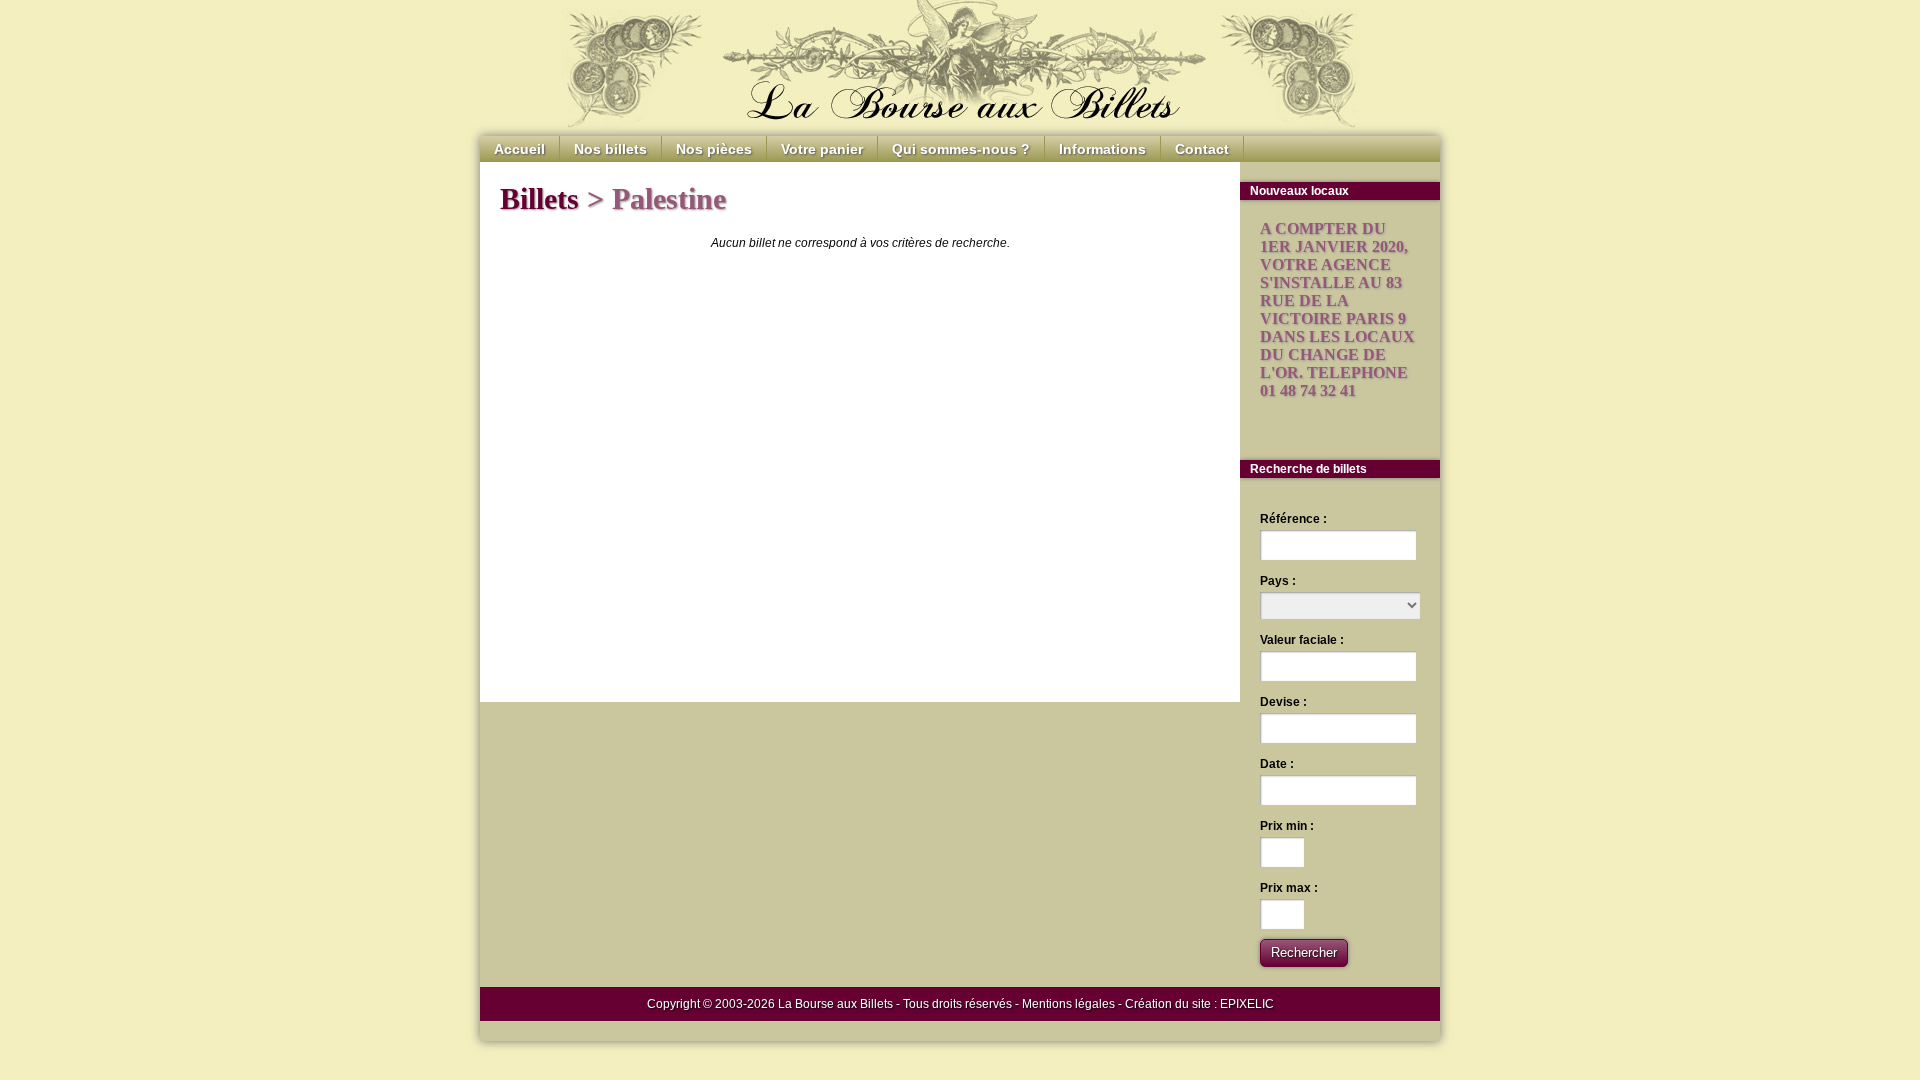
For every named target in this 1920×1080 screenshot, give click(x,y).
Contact (1202, 149)
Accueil (519, 149)
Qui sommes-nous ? (961, 149)
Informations (1102, 149)
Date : (1277, 764)
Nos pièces (714, 149)
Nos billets (610, 149)
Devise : (1283, 702)
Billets (539, 198)
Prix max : (1289, 888)
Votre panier (822, 149)
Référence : (1293, 519)
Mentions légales (1068, 1004)
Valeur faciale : (1302, 640)
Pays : (1278, 581)
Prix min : (1287, 826)
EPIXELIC (1247, 1004)
